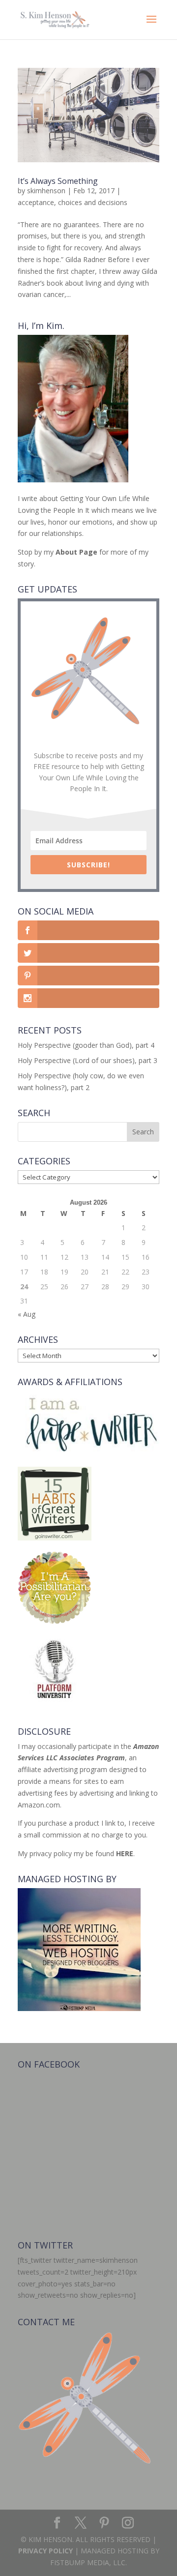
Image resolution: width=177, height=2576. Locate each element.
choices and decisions (93, 202)
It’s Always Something (58, 181)
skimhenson (46, 191)
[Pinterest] (104, 2523)
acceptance (36, 202)
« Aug (27, 1314)
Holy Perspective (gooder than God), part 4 (86, 1045)
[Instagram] (128, 2523)
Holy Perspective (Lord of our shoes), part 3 (88, 1060)
